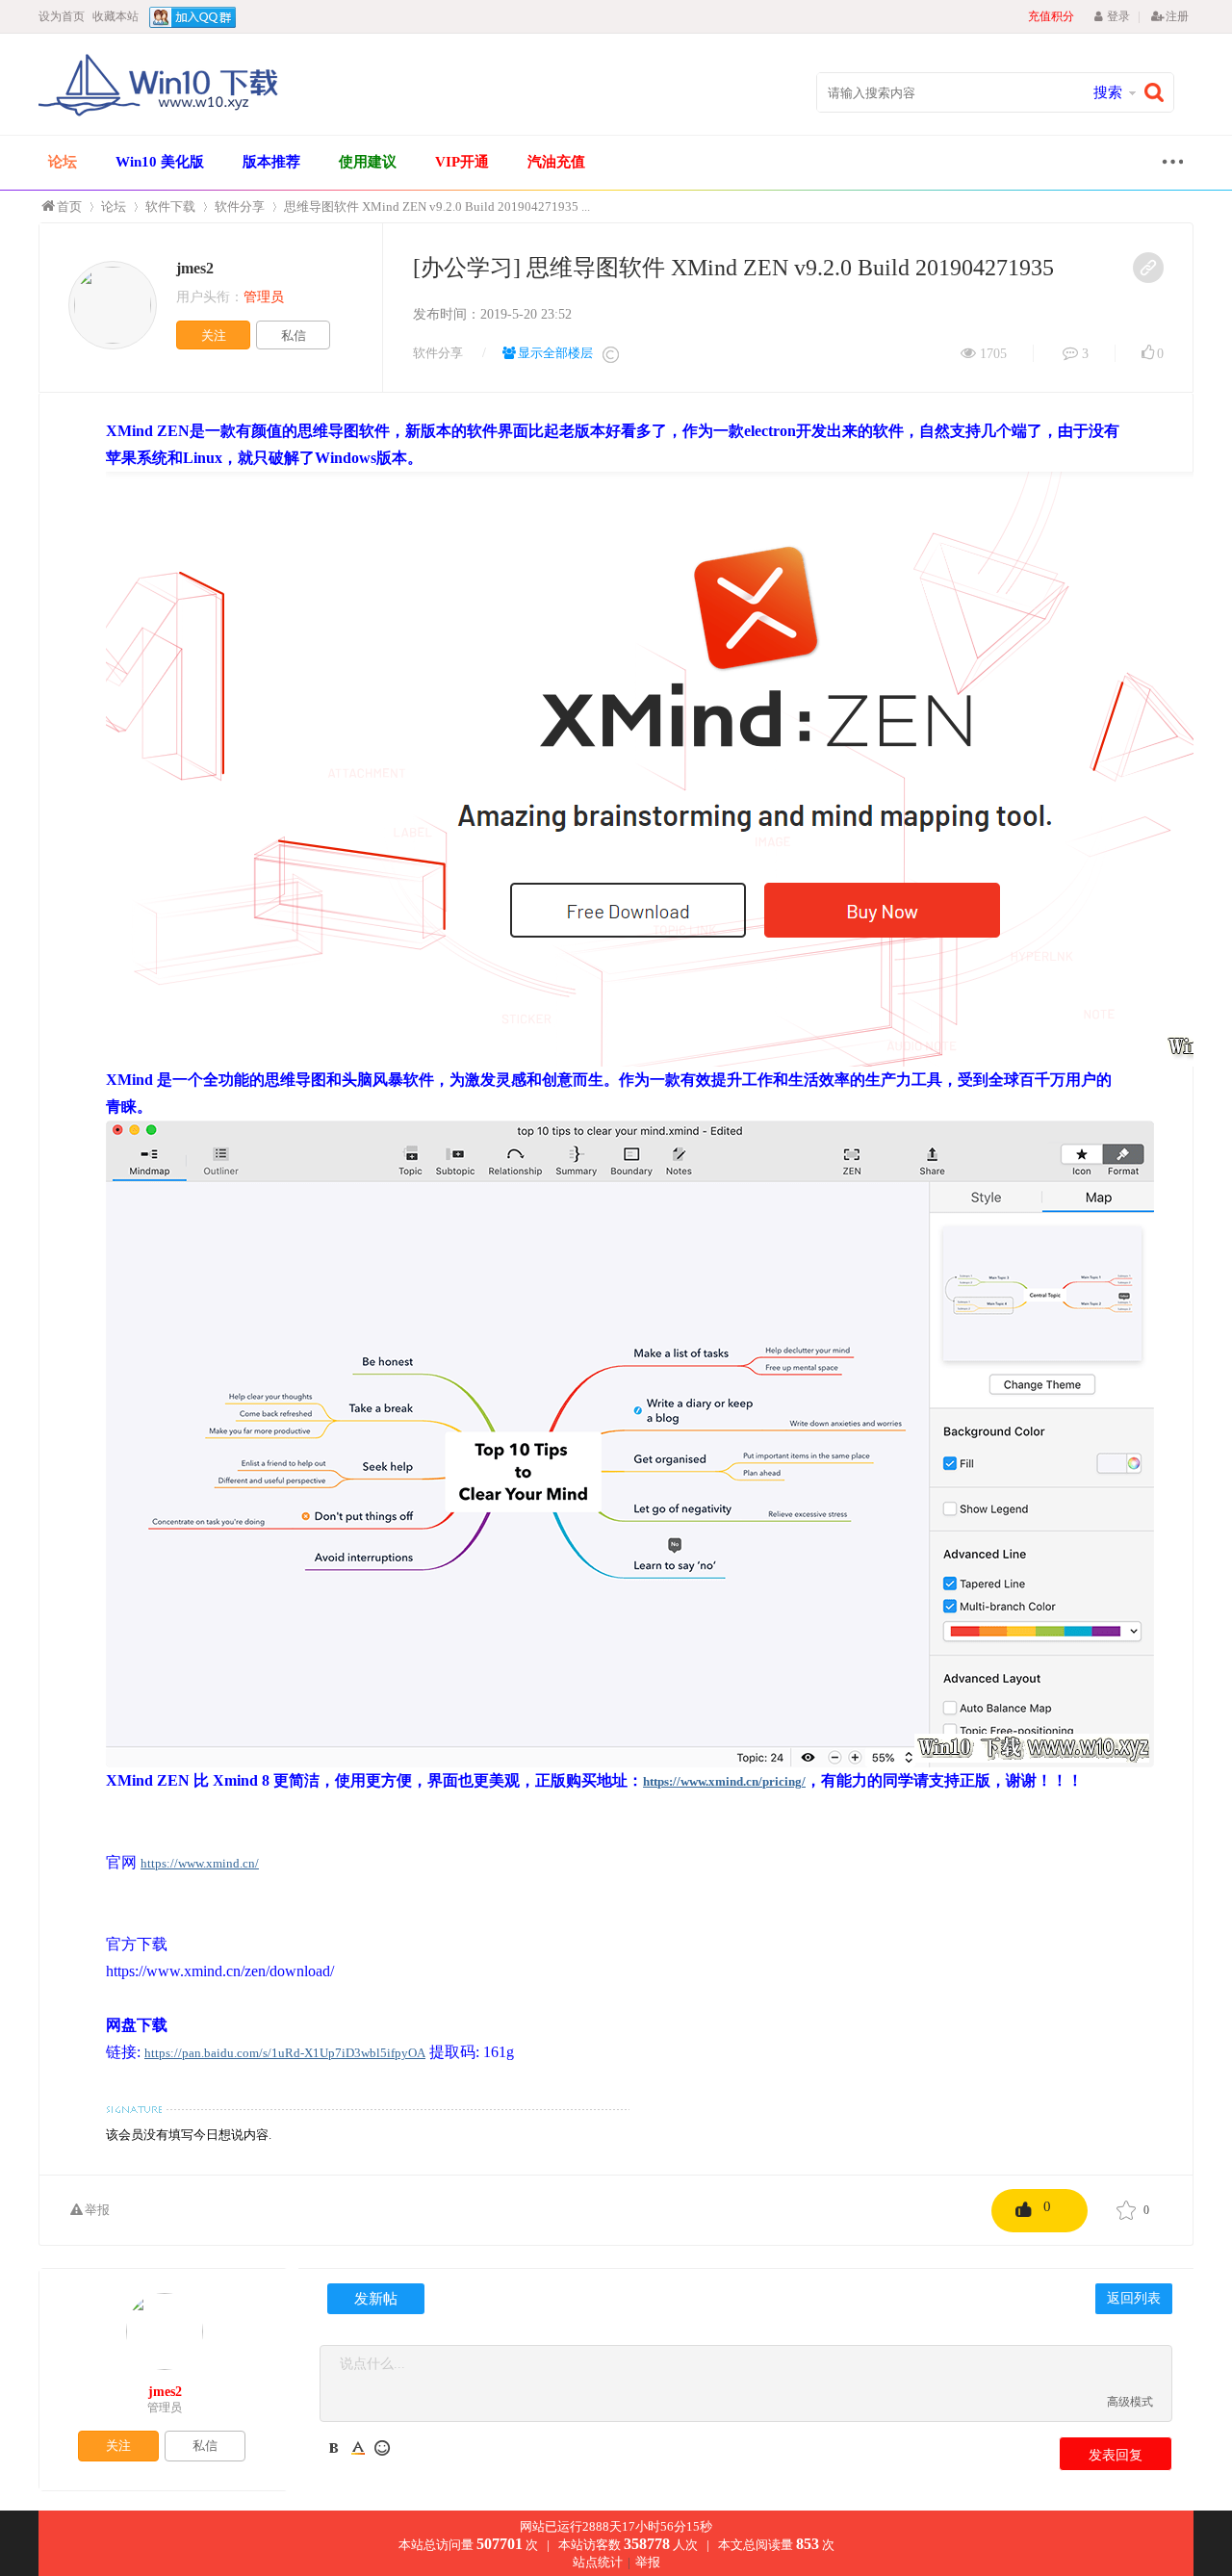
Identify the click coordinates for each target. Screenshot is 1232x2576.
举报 (97, 2210)
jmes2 (195, 268)
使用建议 (368, 162)
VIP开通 (462, 162)
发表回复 (1116, 2455)
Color (358, 2448)
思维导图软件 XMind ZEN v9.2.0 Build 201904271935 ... (437, 206)
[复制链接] (1148, 268)
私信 (294, 335)
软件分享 (240, 206)
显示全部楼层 (555, 353)
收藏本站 (115, 16)
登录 (1118, 16)
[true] (1159, 93)
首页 (69, 206)
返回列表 (1134, 2298)
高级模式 (1130, 2402)
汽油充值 (556, 162)
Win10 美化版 (160, 162)
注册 (1177, 16)
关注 (214, 335)
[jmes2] (113, 305)
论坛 (63, 162)
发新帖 (376, 2299)
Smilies (382, 2448)
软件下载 (170, 206)
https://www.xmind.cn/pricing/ (724, 1781)
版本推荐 (271, 162)
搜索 (1108, 92)
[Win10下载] (159, 114)
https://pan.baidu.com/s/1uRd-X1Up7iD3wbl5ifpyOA (285, 2053)
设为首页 (62, 16)
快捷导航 (1168, 164)
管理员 (165, 2408)
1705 (993, 354)
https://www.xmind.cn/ (200, 1863)
